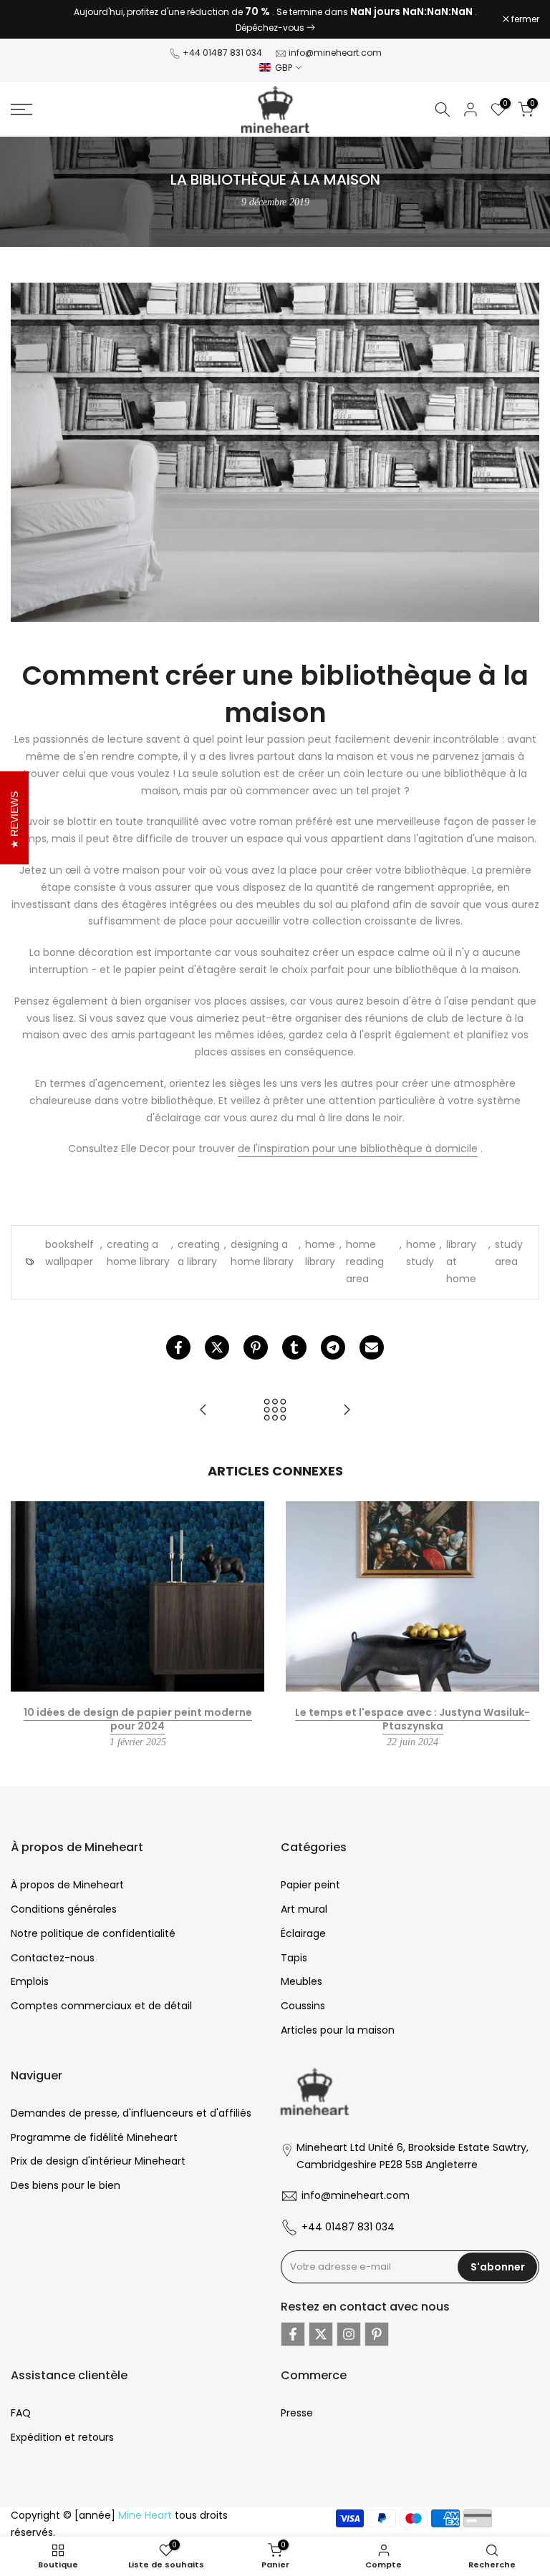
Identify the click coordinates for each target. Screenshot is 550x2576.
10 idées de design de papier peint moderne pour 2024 (138, 1719)
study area (509, 1253)
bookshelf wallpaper (69, 1253)
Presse (297, 2413)
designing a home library (262, 1253)
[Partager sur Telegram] (333, 1347)
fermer (32, 19)
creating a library (199, 1253)
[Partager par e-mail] (372, 1347)
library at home (461, 1262)
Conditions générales (64, 1909)
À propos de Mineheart (67, 1885)
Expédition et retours (62, 2437)
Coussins (303, 2006)
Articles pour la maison (338, 2030)
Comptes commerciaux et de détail (101, 2006)
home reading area (365, 1262)
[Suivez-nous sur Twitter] (321, 2334)
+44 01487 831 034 (222, 53)
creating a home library (138, 1253)
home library (320, 1253)
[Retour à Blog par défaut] (275, 1411)
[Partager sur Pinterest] (256, 1347)
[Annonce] (275, 19)
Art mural (304, 1909)
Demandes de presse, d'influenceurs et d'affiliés (131, 2113)
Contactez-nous (53, 1958)
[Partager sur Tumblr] (294, 1347)
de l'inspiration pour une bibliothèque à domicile (358, 1149)
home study (421, 1253)
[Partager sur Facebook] (178, 1347)
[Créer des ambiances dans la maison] (203, 1411)
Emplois (30, 1981)
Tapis (294, 1958)
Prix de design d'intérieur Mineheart (98, 2161)
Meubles (301, 1981)
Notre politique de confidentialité (93, 1933)
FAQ (21, 2413)
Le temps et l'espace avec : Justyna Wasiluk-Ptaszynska (412, 1719)
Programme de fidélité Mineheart (94, 2137)
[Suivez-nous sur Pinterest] (377, 2334)
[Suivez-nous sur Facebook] (293, 2334)
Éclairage (303, 1933)
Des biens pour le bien (66, 2185)
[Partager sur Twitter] (217, 1347)
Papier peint (310, 1885)
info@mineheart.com (335, 53)
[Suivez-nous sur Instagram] (349, 2334)
